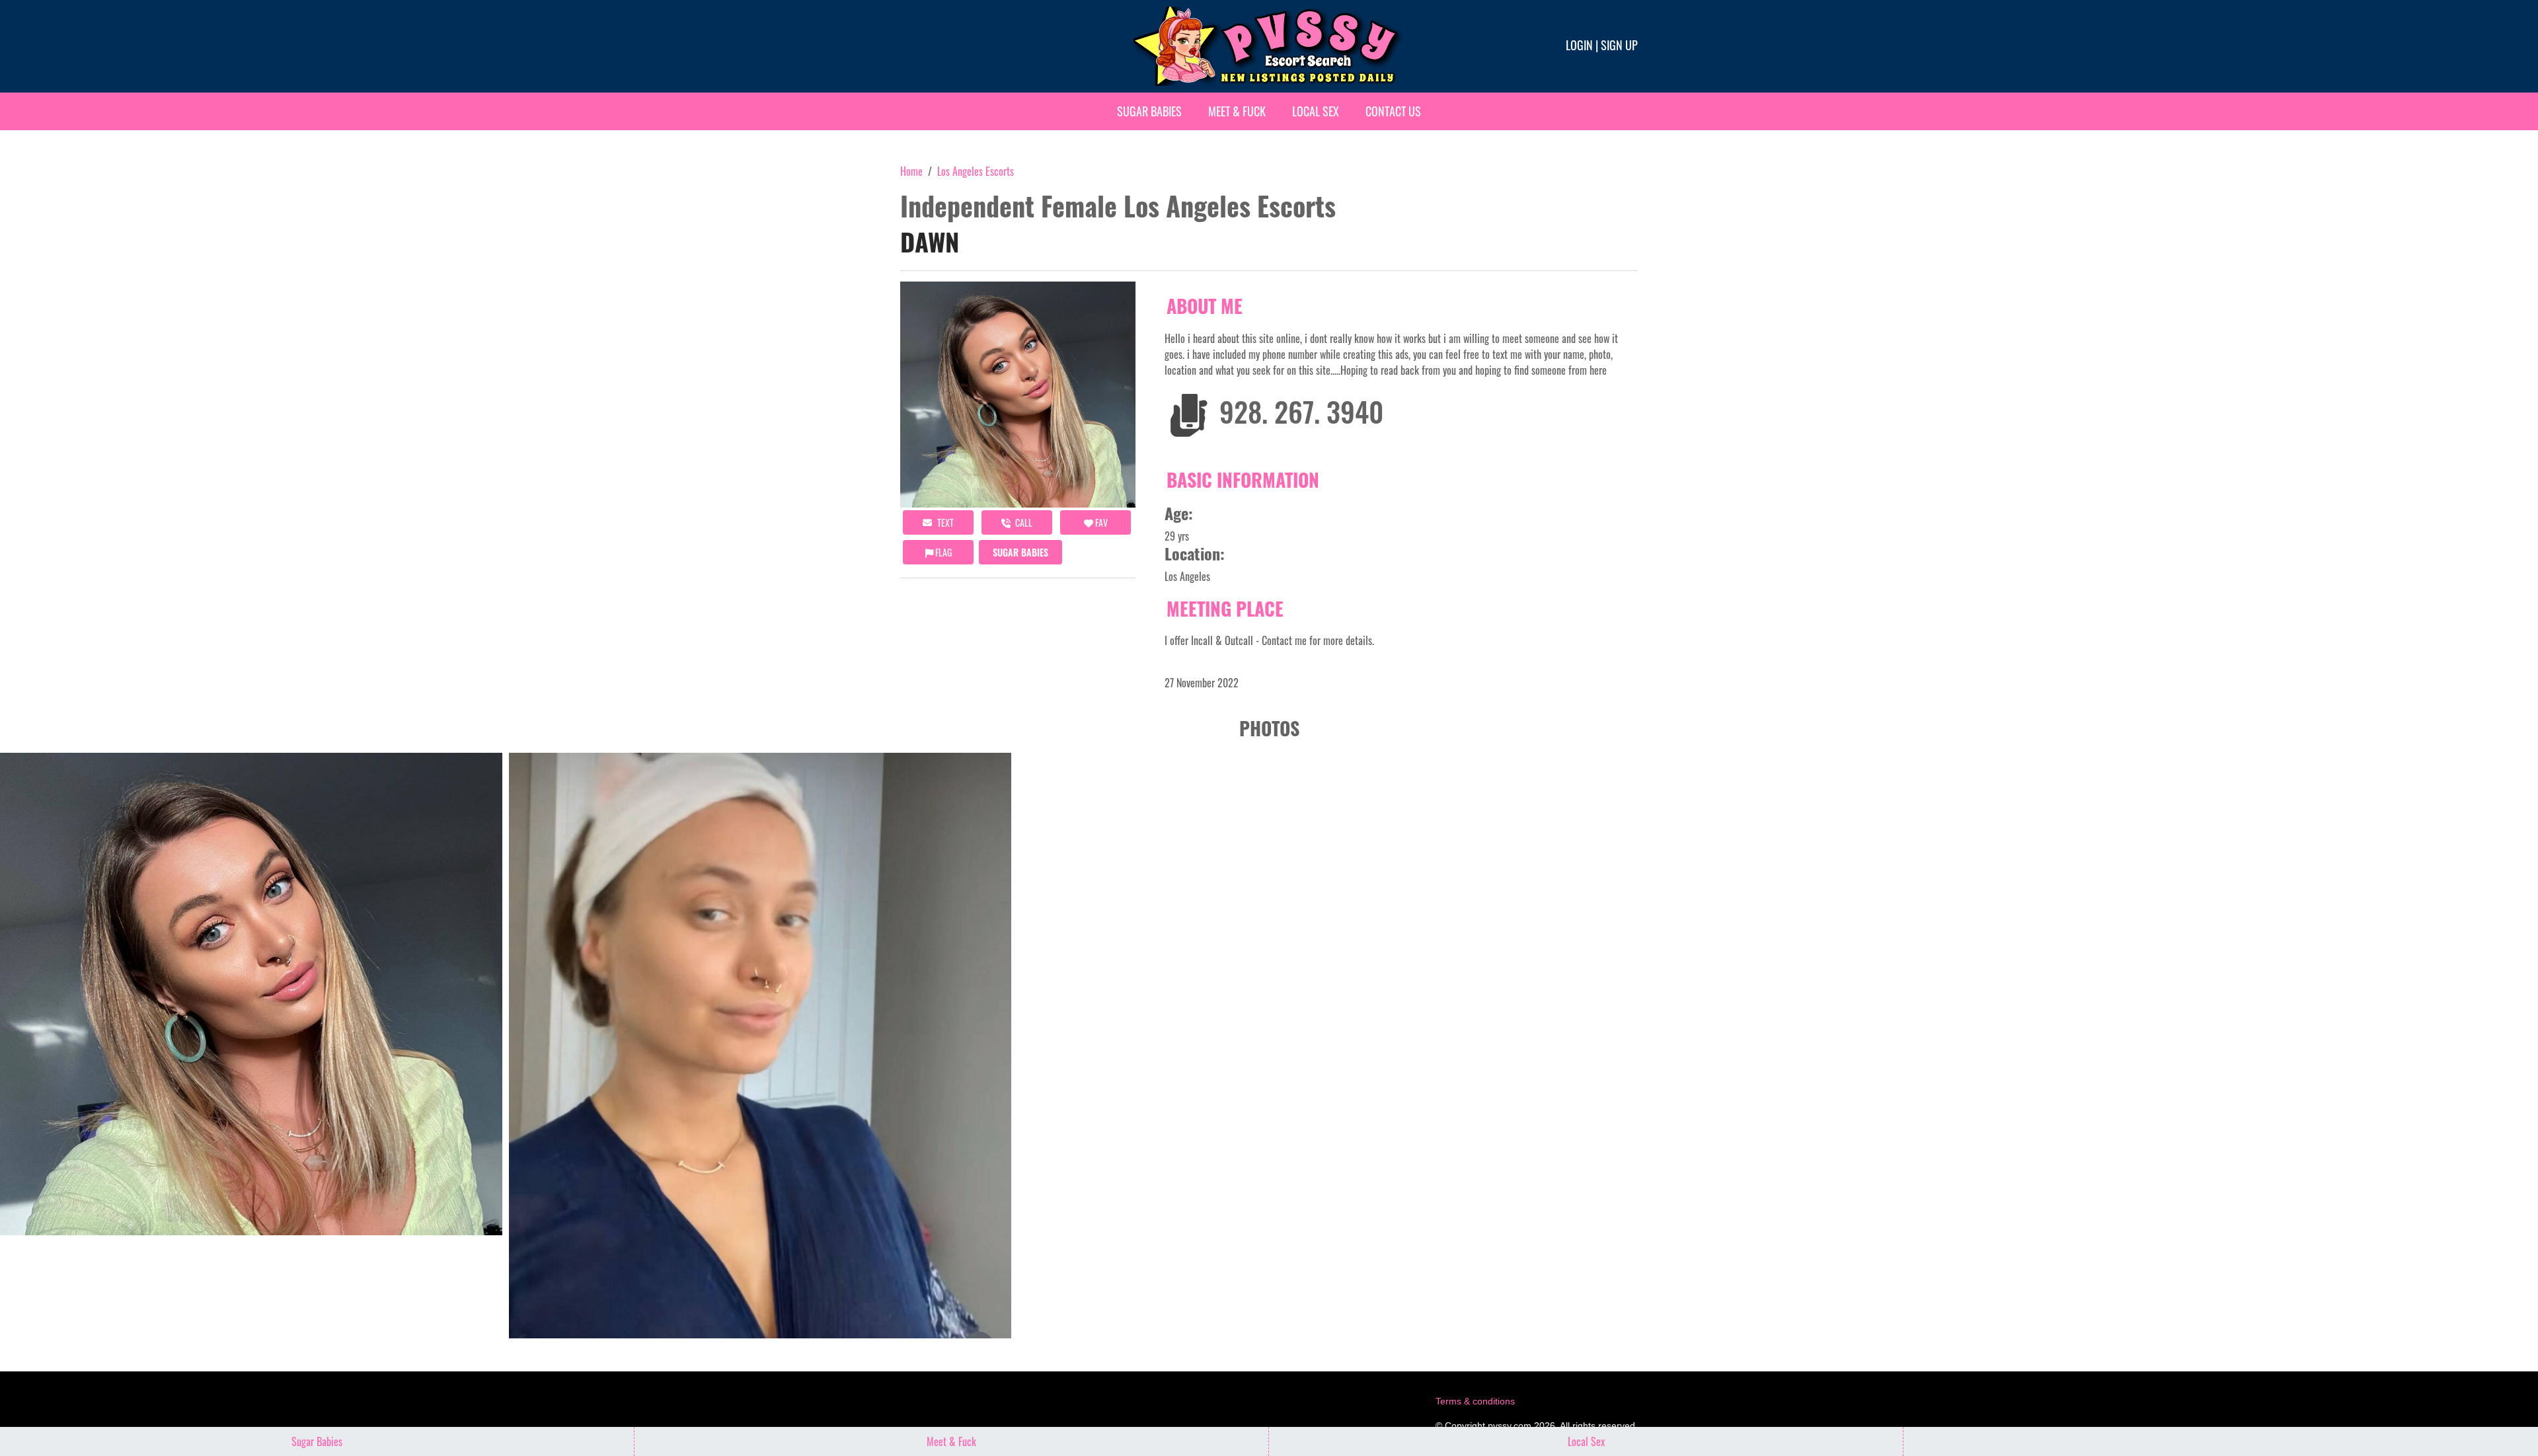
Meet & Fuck (1237, 111)
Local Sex (1316, 111)
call (1023, 522)
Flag (942, 552)
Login (1579, 45)
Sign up (1619, 45)
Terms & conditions (1475, 1401)
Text (944, 522)
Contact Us (1393, 111)
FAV (1100, 522)
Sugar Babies (1149, 111)
